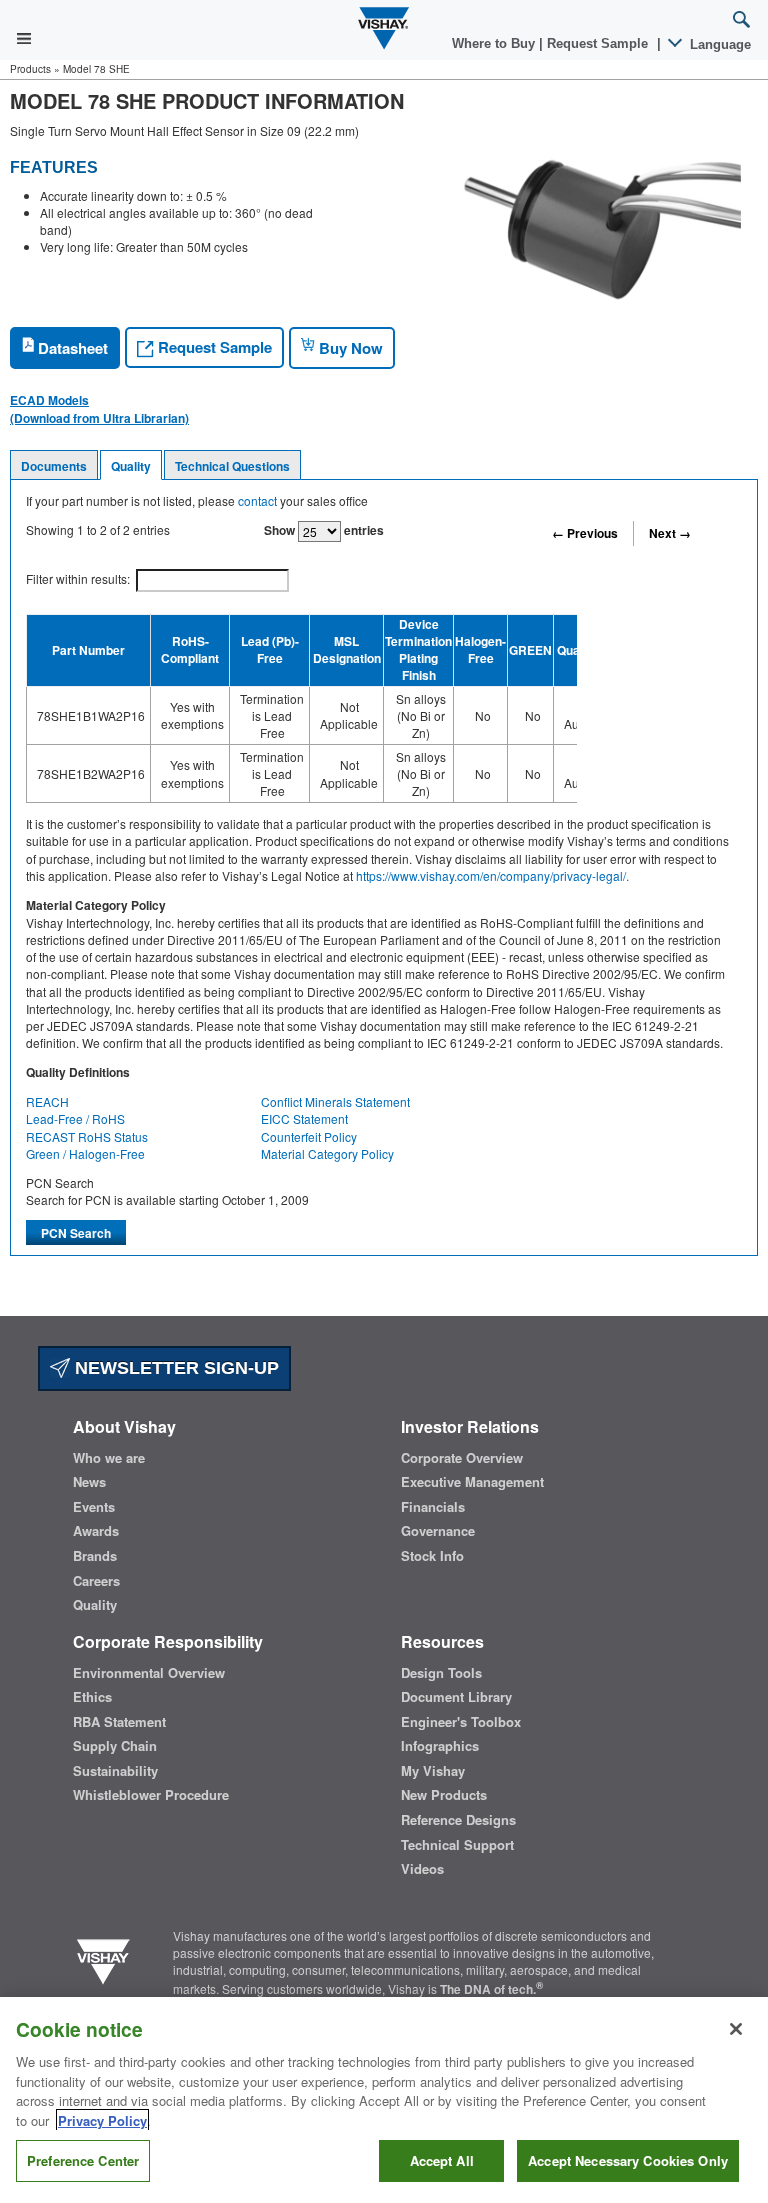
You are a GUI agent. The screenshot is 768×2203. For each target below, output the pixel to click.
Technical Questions (232, 466)
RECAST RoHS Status (87, 1136)
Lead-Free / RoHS (75, 1118)
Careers (96, 1581)
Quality (131, 466)
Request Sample (213, 347)
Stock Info (432, 1556)
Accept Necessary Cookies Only (628, 2160)
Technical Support (457, 1845)
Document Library (456, 1697)
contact (257, 500)
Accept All (442, 2160)
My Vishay (433, 1771)
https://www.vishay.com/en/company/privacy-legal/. (492, 875)
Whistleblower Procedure (151, 1795)
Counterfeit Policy (309, 1136)
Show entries (324, 530)
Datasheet (71, 348)
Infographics (440, 1746)
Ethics (92, 1697)
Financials (433, 1507)
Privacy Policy (102, 2120)
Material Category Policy (327, 1153)
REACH (47, 1101)
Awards (96, 1531)
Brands (95, 1556)
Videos (422, 1869)
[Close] (736, 2029)
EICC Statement (304, 1118)
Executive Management (472, 1482)
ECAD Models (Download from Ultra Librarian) (99, 409)
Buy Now (349, 348)
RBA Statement (119, 1722)
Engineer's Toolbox (461, 1722)
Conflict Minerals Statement (335, 1101)
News (89, 1482)
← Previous (585, 533)
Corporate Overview (462, 1458)
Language (718, 44)
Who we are (109, 1458)
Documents (54, 466)
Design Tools (441, 1673)
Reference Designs (458, 1820)
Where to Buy (495, 43)
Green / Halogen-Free (85, 1153)
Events (94, 1507)
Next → (670, 533)
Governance (438, 1531)
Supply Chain (115, 1746)
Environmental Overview (149, 1673)
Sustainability (115, 1771)
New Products (444, 1795)
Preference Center (83, 2160)
